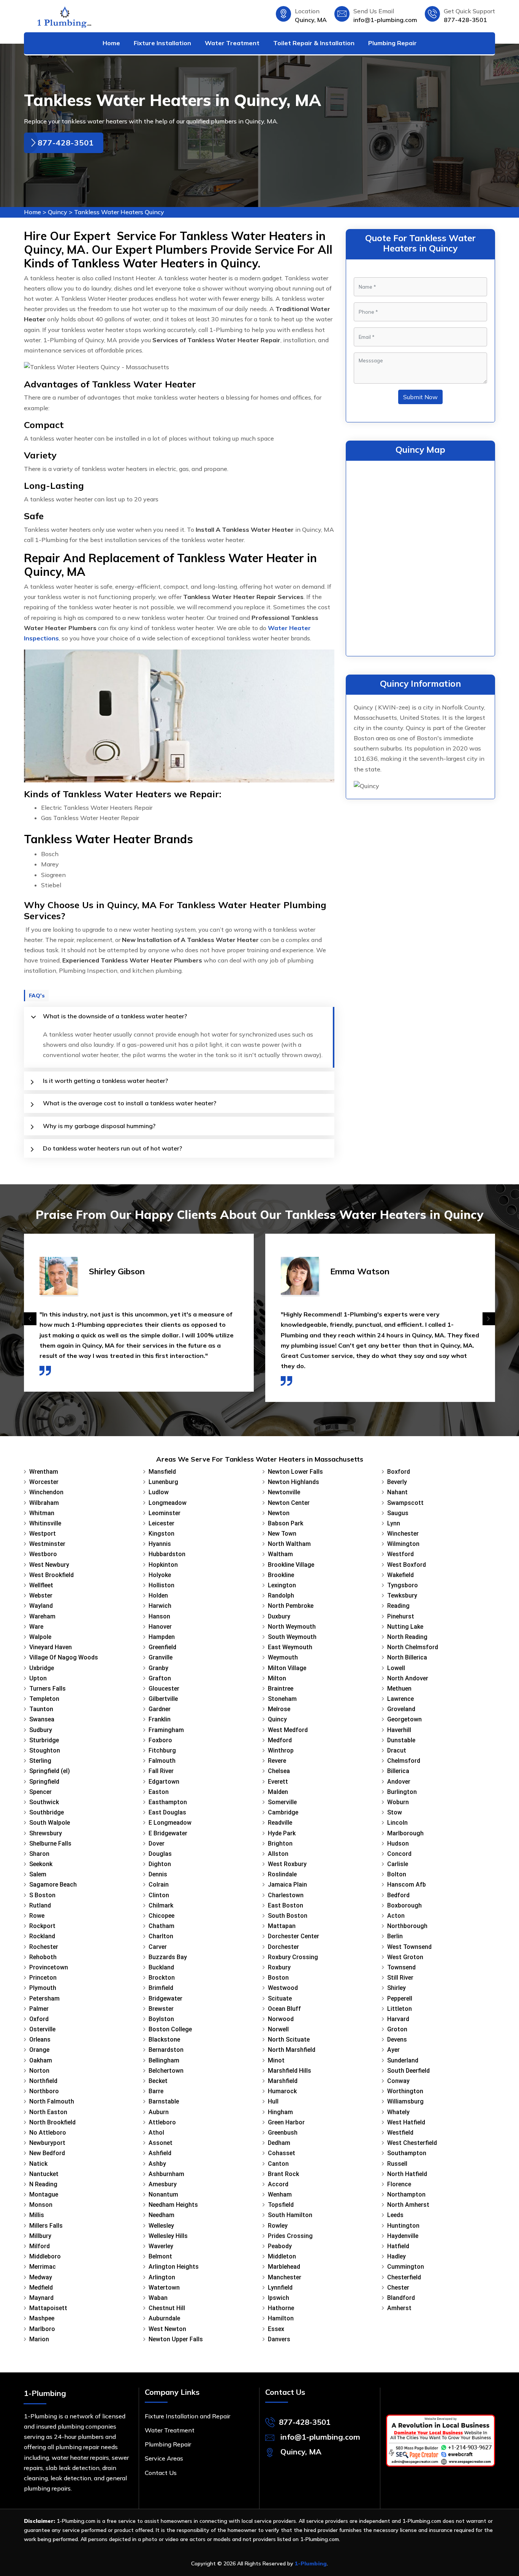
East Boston (286, 1905)
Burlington (402, 1792)
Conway (398, 2081)
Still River (400, 1978)
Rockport (42, 1926)
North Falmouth (52, 2101)
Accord (278, 2184)
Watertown (164, 2288)
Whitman (42, 1513)
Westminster (47, 1544)
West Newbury (49, 1565)
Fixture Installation (162, 43)
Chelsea (279, 1771)
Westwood (283, 1988)
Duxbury (279, 1616)
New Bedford (47, 2153)
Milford (40, 2246)
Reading (398, 1606)
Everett (278, 1782)
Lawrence (400, 1699)
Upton (38, 1678)
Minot (276, 2060)
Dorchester (283, 1947)
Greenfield (162, 1647)
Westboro (43, 1554)
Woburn (398, 1802)
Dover (157, 1843)
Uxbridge (42, 1668)
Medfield (41, 2288)
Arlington (162, 2277)
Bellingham (164, 2060)
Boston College (170, 2029)
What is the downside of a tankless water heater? (115, 1016)
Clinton (159, 1895)
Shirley (396, 1988)
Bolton (397, 1874)
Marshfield (283, 2081)
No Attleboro (48, 2133)
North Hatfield (407, 2174)
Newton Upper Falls (176, 2339)
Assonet (161, 2143)
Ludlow (159, 1492)
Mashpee (42, 2318)
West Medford (288, 1730)
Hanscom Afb (407, 1885)
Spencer (40, 1792)
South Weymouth (292, 1637)
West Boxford (407, 1565)
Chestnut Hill (167, 2308)
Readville (280, 1823)
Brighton (280, 1843)
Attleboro (162, 2122)
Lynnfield (280, 2288)
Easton (159, 1792)
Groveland (401, 1709)
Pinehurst (401, 1616)
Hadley (396, 2256)
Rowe (37, 1916)
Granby (158, 1668)
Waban (158, 2298)
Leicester (161, 1523)
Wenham (280, 2194)
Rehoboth (43, 1957)
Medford (280, 1740)
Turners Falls (47, 1689)
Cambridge (283, 1812)
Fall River (161, 1771)
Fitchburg (162, 1750)
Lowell (396, 1668)
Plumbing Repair (392, 43)
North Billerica (407, 1657)
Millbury (40, 2236)
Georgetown (404, 1719)
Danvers (279, 2339)
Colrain (159, 1885)
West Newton (167, 2329)
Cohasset (282, 2153)
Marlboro (42, 2329)
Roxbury (279, 1967)
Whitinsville (45, 1523)
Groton (397, 2029)
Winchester (403, 1534)
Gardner (160, 1709)
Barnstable (164, 2101)
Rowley (278, 2226)
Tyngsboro (403, 1585)
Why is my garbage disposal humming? (99, 1126)
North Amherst (408, 2205)
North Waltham (289, 1544)
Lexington (282, 1585)
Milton (277, 1678)
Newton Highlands (294, 1482)
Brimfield (161, 1988)
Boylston (161, 2019)
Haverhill (399, 1730)
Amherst (399, 2308)
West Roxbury (287, 1864)
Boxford (399, 1472)
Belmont (160, 2256)
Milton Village (287, 1668)
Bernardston (166, 2050)
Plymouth (43, 1988)
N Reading (43, 2184)
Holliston (161, 1585)
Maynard (41, 2298)
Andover (399, 1782)
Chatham (161, 1926)
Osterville (42, 2029)
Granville (161, 1657)
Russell (397, 2164)
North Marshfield (292, 2050)
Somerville (282, 1802)
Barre (156, 2091)
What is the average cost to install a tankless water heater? (130, 1103)
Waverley (161, 2246)
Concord (399, 1854)
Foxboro (160, 1740)
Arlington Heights (174, 2267)
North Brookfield (52, 2122)
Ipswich (278, 2298)
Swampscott (405, 1503)
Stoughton (45, 1750)
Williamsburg (405, 2101)
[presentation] (30, 1319)
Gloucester (164, 1689)
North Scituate (289, 2039)
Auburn (159, 2112)
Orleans (40, 2039)
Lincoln (397, 1823)
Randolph (281, 1595)
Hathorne (281, 2308)
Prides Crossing (290, 2236)
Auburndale (164, 2318)
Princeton (43, 1978)
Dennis (158, 1874)
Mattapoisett (48, 2308)
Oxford (39, 2019)
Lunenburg (163, 1482)
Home (111, 43)
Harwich (160, 1606)
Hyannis (160, 1544)
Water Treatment (232, 43)
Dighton (160, 1864)
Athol (156, 2133)
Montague (44, 2194)
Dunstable (401, 1740)
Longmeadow (168, 1503)
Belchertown (166, 2071)
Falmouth (162, 1761)
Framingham (166, 1730)
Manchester (285, 2277)
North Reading (407, 1637)
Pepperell (400, 1998)
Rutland (40, 1905)
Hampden (162, 1637)
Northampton (406, 2194)
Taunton (41, 1709)
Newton (279, 1513)
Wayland (41, 1606)
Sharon (39, 1854)
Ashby (157, 2164)
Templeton (44, 1699)
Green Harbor (286, 2122)
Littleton (400, 2009)
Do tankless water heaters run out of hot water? (112, 1148)
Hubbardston (167, 1554)
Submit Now (420, 397)
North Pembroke (291, 1606)
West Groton (405, 1957)
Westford (400, 1554)
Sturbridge (44, 1740)
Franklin (160, 1719)
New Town (282, 1534)
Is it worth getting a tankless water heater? (105, 1081)
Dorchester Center (294, 1936)
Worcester (44, 1482)
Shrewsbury (46, 1833)
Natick (38, 2164)
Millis (37, 2215)
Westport (43, 1534)
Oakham (41, 2060)
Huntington (403, 2226)
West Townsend (409, 1947)
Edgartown (164, 1782)
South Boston (288, 1916)
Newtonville (284, 1492)
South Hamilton (290, 2215)
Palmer (39, 2009)
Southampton (407, 2153)
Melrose (279, 1709)
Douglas (160, 1854)
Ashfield (160, 2153)
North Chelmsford (413, 1647)
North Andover (408, 1678)
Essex (276, 2329)
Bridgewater (165, 1998)
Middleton (282, 2256)
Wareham (42, 1616)
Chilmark (161, 1905)
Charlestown (286, 1895)
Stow (395, 1812)
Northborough (407, 1926)
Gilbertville (163, 1699)
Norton (39, 2071)
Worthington (405, 2091)
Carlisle (398, 1864)
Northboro (44, 2091)
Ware (36, 1627)
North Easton (48, 2112)
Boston (278, 1978)
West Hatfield (406, 2122)
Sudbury (41, 1730)
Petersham (44, 1998)
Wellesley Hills (168, 2236)
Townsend (401, 1967)
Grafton (160, 1678)
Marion (39, 2339)
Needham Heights (173, 2205)
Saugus (398, 1513)
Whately (398, 2112)
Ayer (393, 2050)
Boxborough (404, 1905)
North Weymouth (292, 1627)
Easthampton (168, 1802)
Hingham (280, 2112)
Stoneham (282, 1699)
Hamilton (281, 2318)
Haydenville (403, 2236)
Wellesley (161, 2226)
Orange (39, 2050)
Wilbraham (44, 1503)
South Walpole (50, 1823)
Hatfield (398, 2246)
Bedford (398, 1895)
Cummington (406, 2267)
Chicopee (161, 1916)
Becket (158, 2081)
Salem (38, 1874)
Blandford (401, 2298)
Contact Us (161, 2473)
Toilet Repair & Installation (314, 43)
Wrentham (44, 1472)
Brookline (281, 1575)
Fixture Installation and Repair (188, 2416)
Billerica (398, 1771)
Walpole (40, 1637)
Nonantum (163, 2194)
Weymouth (283, 1657)
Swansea (42, 1719)
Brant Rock (283, 2174)
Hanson (159, 1616)
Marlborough (405, 1833)
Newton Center (289, 1503)
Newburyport (47, 2143)
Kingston (161, 1534)
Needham (161, 2215)
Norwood (281, 2019)
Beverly (397, 1482)
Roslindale (282, 1874)
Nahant (397, 1492)
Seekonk (41, 1864)
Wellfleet (41, 1585)
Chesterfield (404, 2277)
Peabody (280, 2246)
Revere (277, 1761)
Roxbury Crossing (293, 1957)
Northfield (43, 2081)
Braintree (281, 1689)
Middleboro (45, 2256)
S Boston (42, 1895)
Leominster (165, 1513)
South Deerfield (408, 2071)
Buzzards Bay (168, 1957)
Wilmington (403, 1544)
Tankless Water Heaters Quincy (119, 212)
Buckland (161, 1967)
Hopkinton (163, 1565)
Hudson (398, 1843)
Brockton (162, 1978)
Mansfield (162, 1472)
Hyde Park (282, 1833)
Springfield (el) (50, 1771)
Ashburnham (166, 2174)
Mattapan (282, 1926)
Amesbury (163, 2184)
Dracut (397, 1750)
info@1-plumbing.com (385, 20)
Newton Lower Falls (295, 1472)
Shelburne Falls (50, 1843)
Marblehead (284, 2267)
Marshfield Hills (290, 2071)
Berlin (395, 1936)
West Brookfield (51, 1575)
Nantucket (44, 2174)
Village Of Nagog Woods (64, 1657)
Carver (158, 1947)
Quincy (58, 212)
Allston (278, 1854)
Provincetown (49, 1967)
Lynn (394, 1523)
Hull (273, 2101)
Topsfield (281, 2205)
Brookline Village (291, 1565)
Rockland (42, 1936)
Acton (396, 1916)
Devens (397, 2039)
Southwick (44, 1802)
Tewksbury (402, 1595)
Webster (41, 1595)
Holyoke (160, 1575)
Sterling (40, 1761)
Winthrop (281, 1750)
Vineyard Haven (51, 1647)
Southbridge (47, 1812)
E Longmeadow (170, 1823)
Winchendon (46, 1492)
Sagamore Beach (53, 1885)
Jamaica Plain (287, 1885)
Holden (158, 1595)
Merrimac (43, 2267)
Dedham (279, 2143)
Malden (278, 1792)
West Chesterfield (412, 2143)
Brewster (161, 2009)
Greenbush (283, 2133)
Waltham (280, 1554)
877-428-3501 (465, 20)
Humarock (282, 2091)
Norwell (278, 2029)
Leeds (395, 2215)
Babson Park (286, 1523)
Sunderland (403, 2060)
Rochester (44, 1947)
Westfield (400, 2133)
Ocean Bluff (284, 2009)
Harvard (398, 2019)
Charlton (161, 1936)
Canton (278, 2164)
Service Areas (164, 2458)
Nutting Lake (405, 1627)
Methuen (399, 1689)
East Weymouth (290, 1647)
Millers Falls (46, 2226)
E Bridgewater (168, 1833)
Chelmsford (404, 1761)
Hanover (160, 1627)
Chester (398, 2288)
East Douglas (167, 1812)
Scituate (280, 1998)
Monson (41, 2205)
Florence (399, 2184)
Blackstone (164, 2039)
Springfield (44, 1782)
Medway (41, 2277)
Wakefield (400, 1575)
